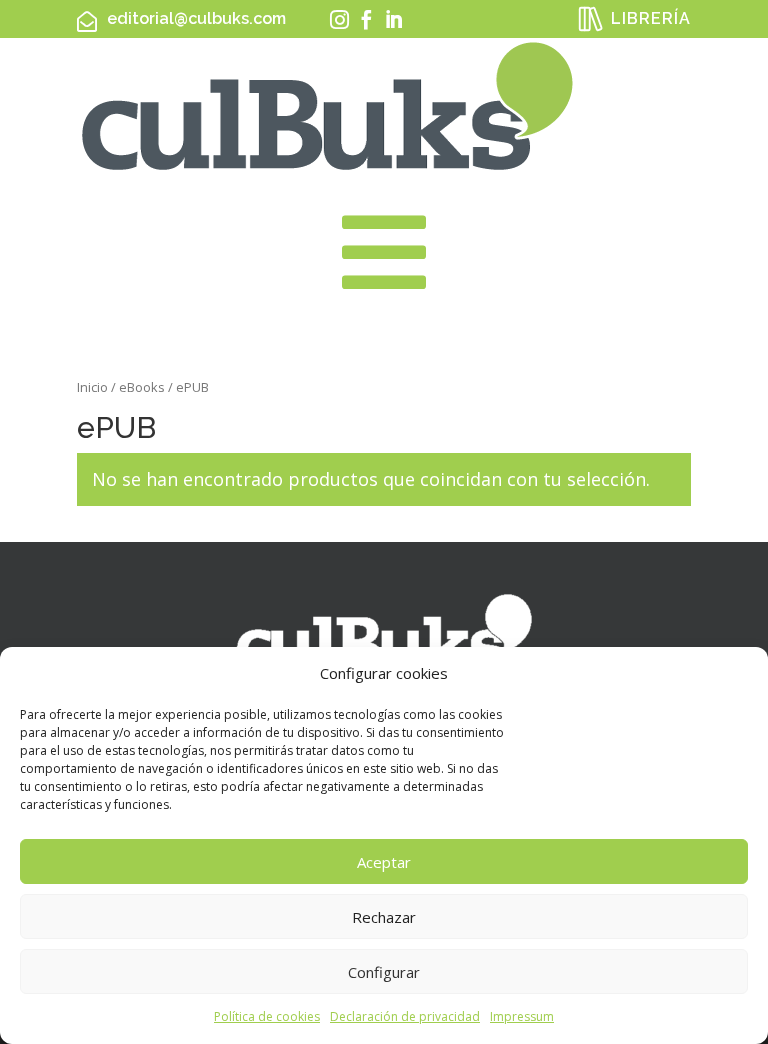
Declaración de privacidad (405, 1016)
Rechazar (384, 917)
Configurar (384, 972)
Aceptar (384, 862)
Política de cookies (267, 1016)
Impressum (522, 1016)
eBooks (142, 387)
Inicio (92, 387)
